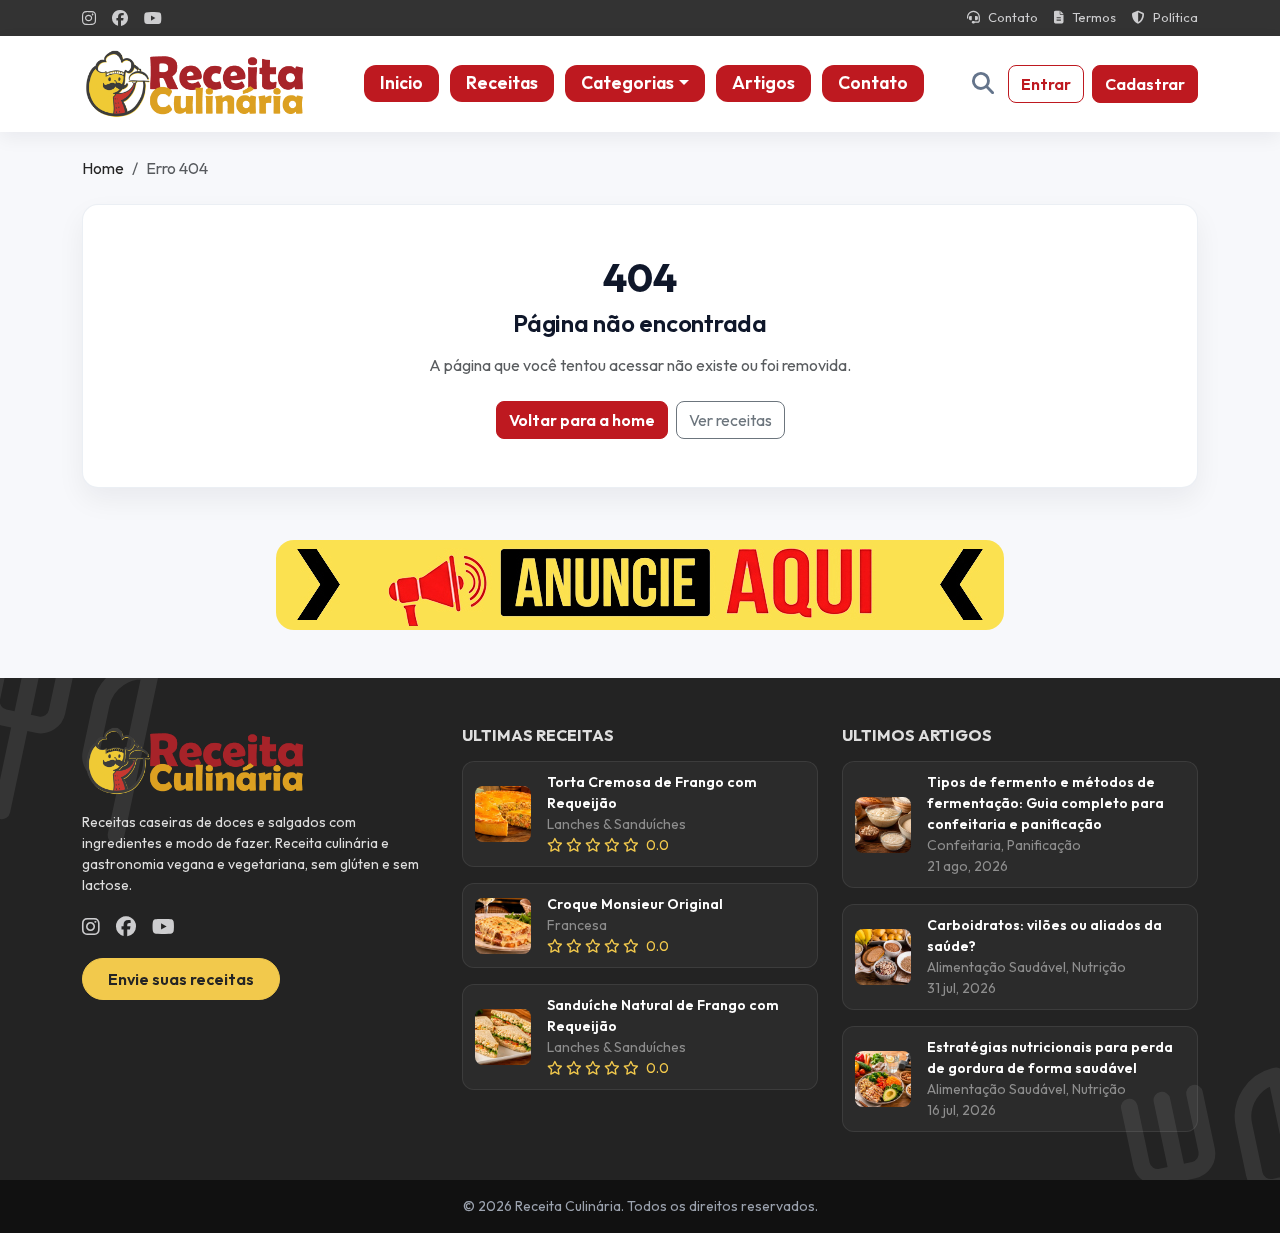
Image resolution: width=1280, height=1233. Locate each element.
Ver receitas (730, 420)
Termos (1094, 17)
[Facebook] (120, 18)
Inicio (401, 82)
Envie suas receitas (181, 979)
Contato (1013, 17)
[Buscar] (983, 83)
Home (103, 168)
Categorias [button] (627, 82)
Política (1175, 17)
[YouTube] (153, 18)
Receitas (502, 82)
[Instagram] (89, 18)
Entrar (1046, 84)
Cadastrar (1145, 84)
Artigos (763, 82)
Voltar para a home (582, 420)
